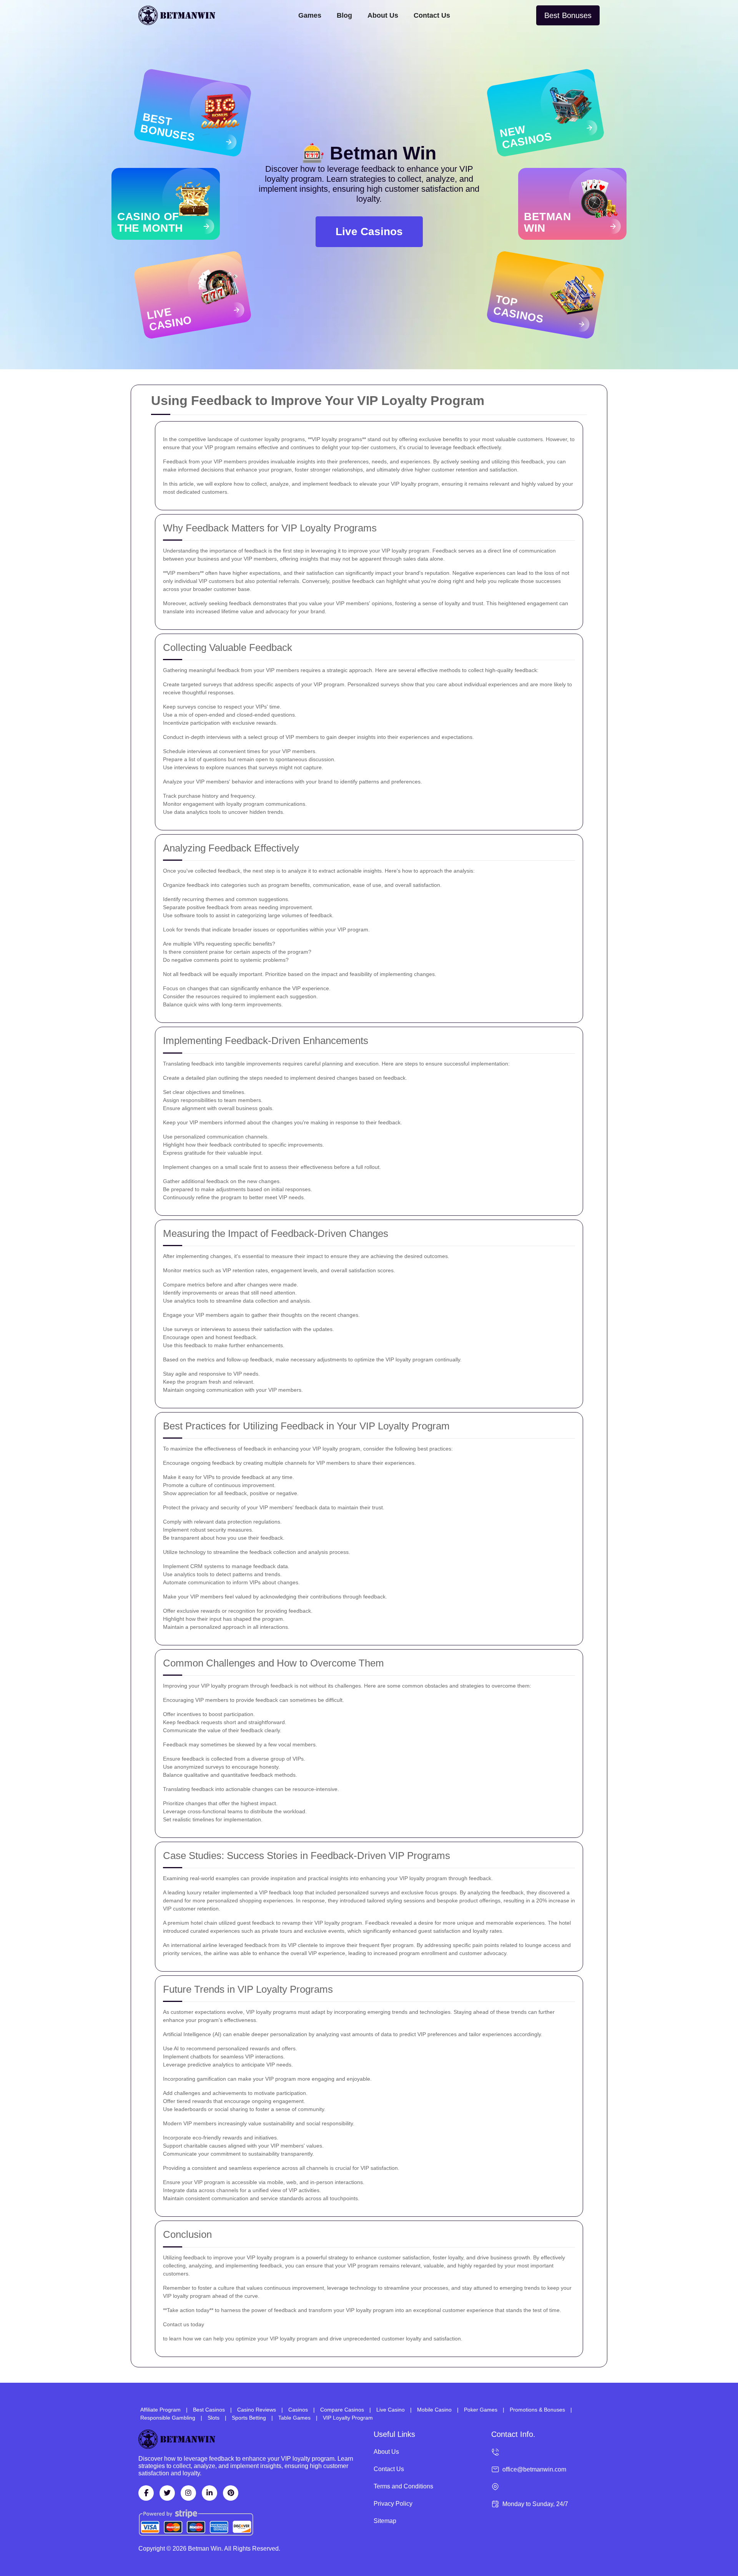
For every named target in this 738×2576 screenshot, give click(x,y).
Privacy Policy (393, 2504)
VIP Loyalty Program (348, 2418)
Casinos (298, 2410)
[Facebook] (146, 2493)
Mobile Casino (434, 2410)
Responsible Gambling (168, 2418)
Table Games (294, 2418)
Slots (214, 2418)
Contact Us (432, 15)
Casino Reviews (257, 2410)
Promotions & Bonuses (537, 2410)
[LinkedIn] (209, 2493)
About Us (383, 15)
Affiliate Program (160, 2410)
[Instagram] (188, 2493)
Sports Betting (249, 2418)
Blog (344, 15)
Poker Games (481, 2410)
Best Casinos (209, 2410)
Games (310, 15)
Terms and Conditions (403, 2486)
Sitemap (385, 2521)
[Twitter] (167, 2493)
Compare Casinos (342, 2410)
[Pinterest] (231, 2493)
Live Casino (391, 2410)
